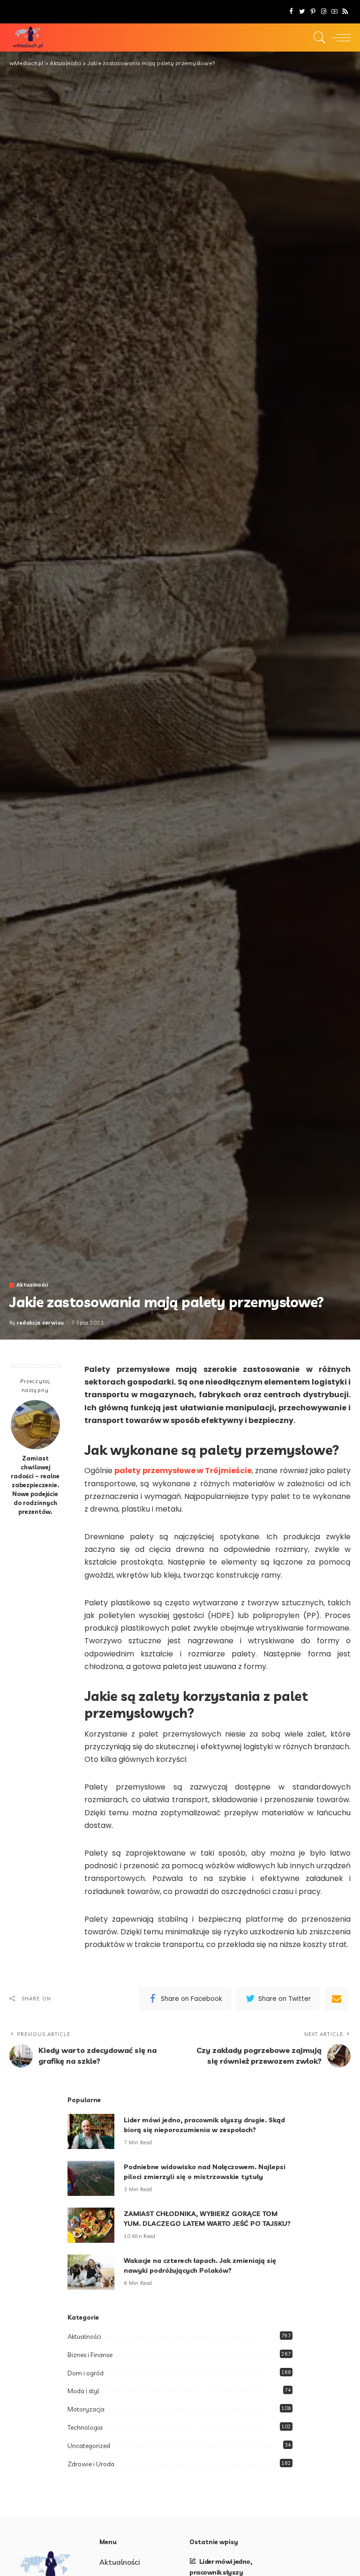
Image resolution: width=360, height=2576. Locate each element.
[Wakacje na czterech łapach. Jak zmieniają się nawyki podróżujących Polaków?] (91, 2272)
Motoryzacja (86, 2409)
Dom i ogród (86, 2373)
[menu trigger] (339, 37)
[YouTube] (334, 12)
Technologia (85, 2427)
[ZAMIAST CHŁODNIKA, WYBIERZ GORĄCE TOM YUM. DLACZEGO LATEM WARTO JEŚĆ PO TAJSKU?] (91, 2225)
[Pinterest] (313, 12)
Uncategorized (89, 2446)
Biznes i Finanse (90, 2355)
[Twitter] (302, 12)
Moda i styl (83, 2391)
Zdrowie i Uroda (91, 2464)
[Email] (337, 1999)
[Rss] (345, 12)
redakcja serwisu (41, 1323)
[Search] (317, 37)
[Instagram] (324, 12)
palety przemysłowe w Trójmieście (183, 1471)
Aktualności (33, 1285)
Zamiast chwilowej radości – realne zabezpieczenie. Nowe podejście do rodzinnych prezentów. (35, 1485)
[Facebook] (291, 12)
